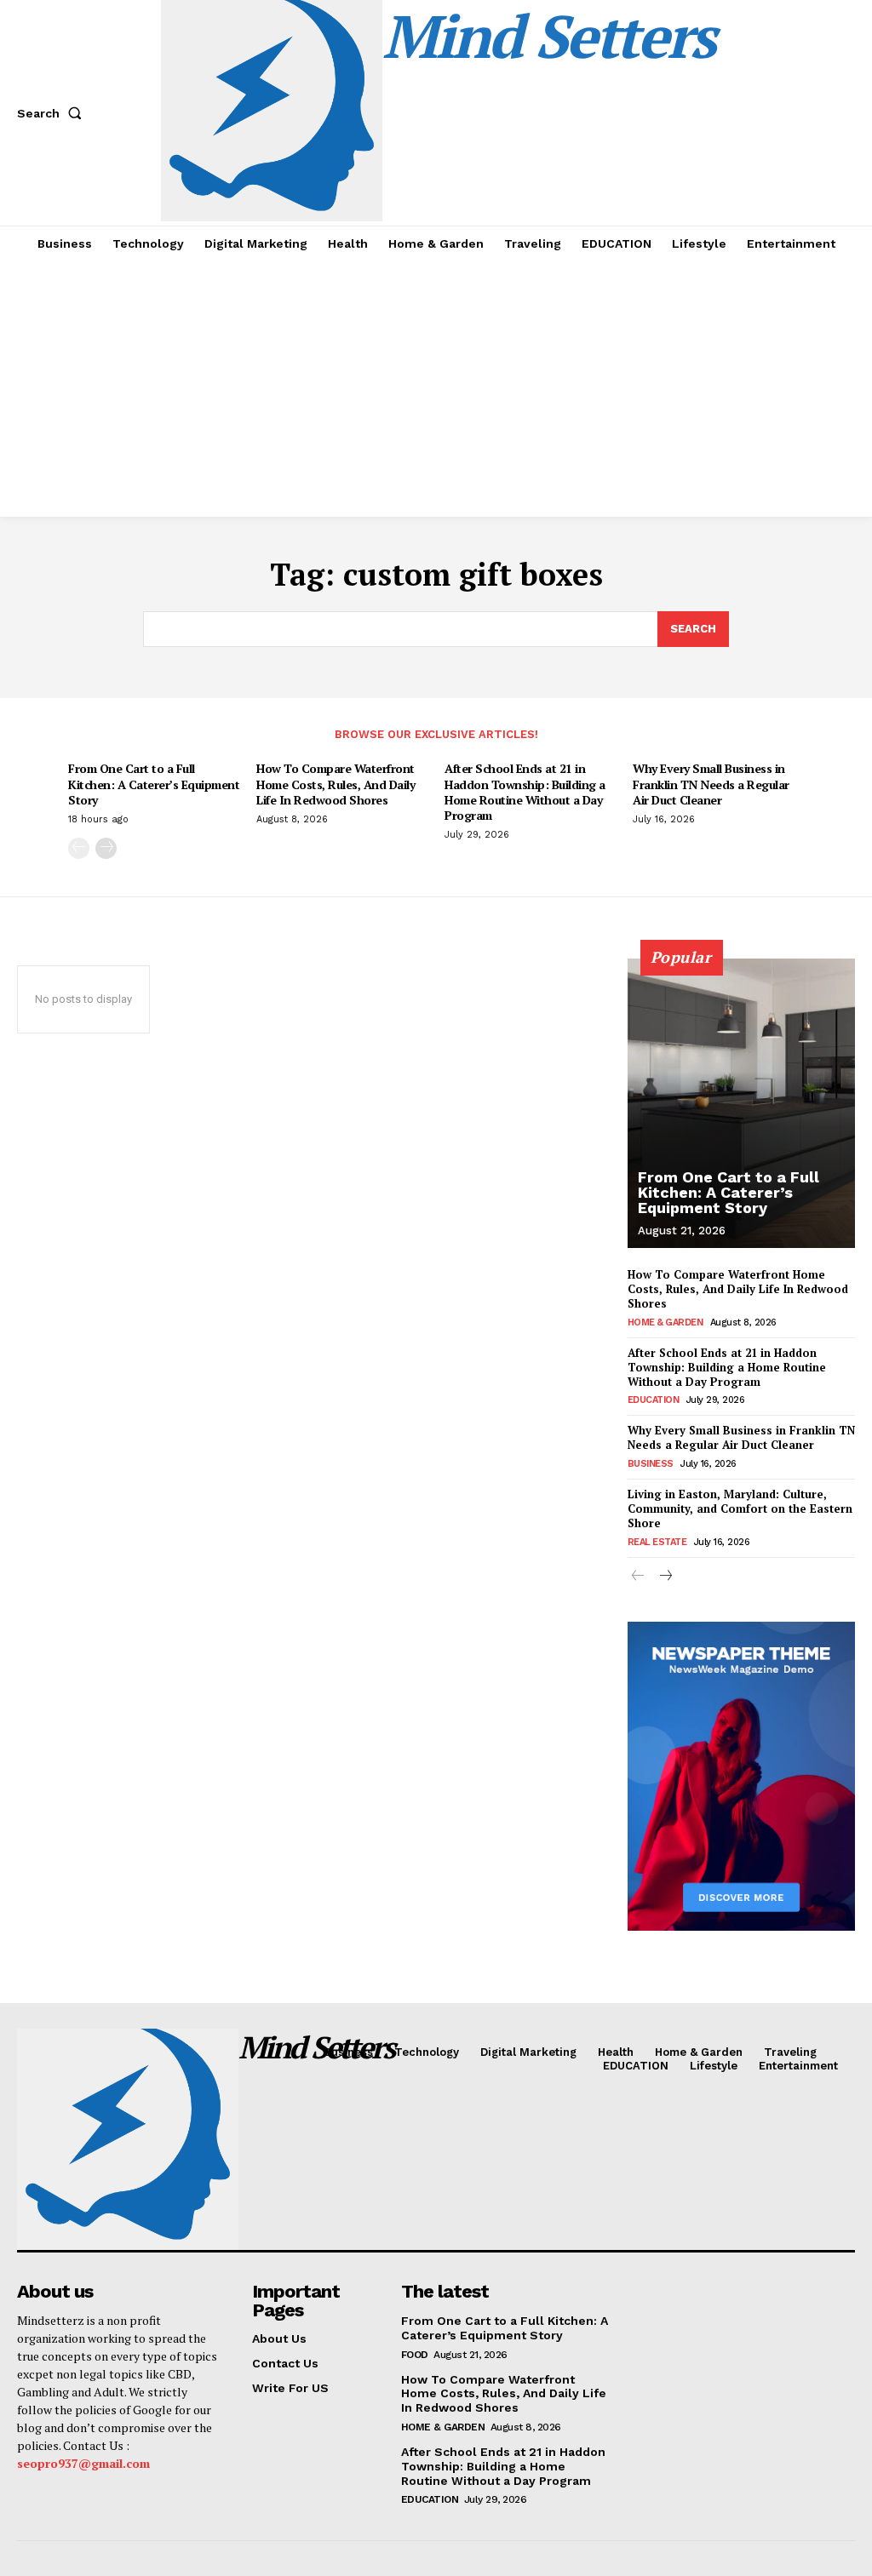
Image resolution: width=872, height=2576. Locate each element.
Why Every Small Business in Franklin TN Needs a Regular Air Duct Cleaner (711, 784)
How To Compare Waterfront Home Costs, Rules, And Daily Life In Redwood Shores (336, 784)
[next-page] (106, 848)
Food (415, 2355)
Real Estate (657, 1542)
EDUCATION (654, 1400)
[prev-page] (79, 848)
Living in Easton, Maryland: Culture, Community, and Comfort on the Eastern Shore (740, 1508)
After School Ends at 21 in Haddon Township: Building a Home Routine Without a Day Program (525, 792)
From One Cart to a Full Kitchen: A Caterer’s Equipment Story (154, 784)
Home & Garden (665, 1322)
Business (651, 1464)
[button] (53, 113)
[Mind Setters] (113, 2139)
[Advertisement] (436, 389)
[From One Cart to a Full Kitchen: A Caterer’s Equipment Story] (741, 1103)
